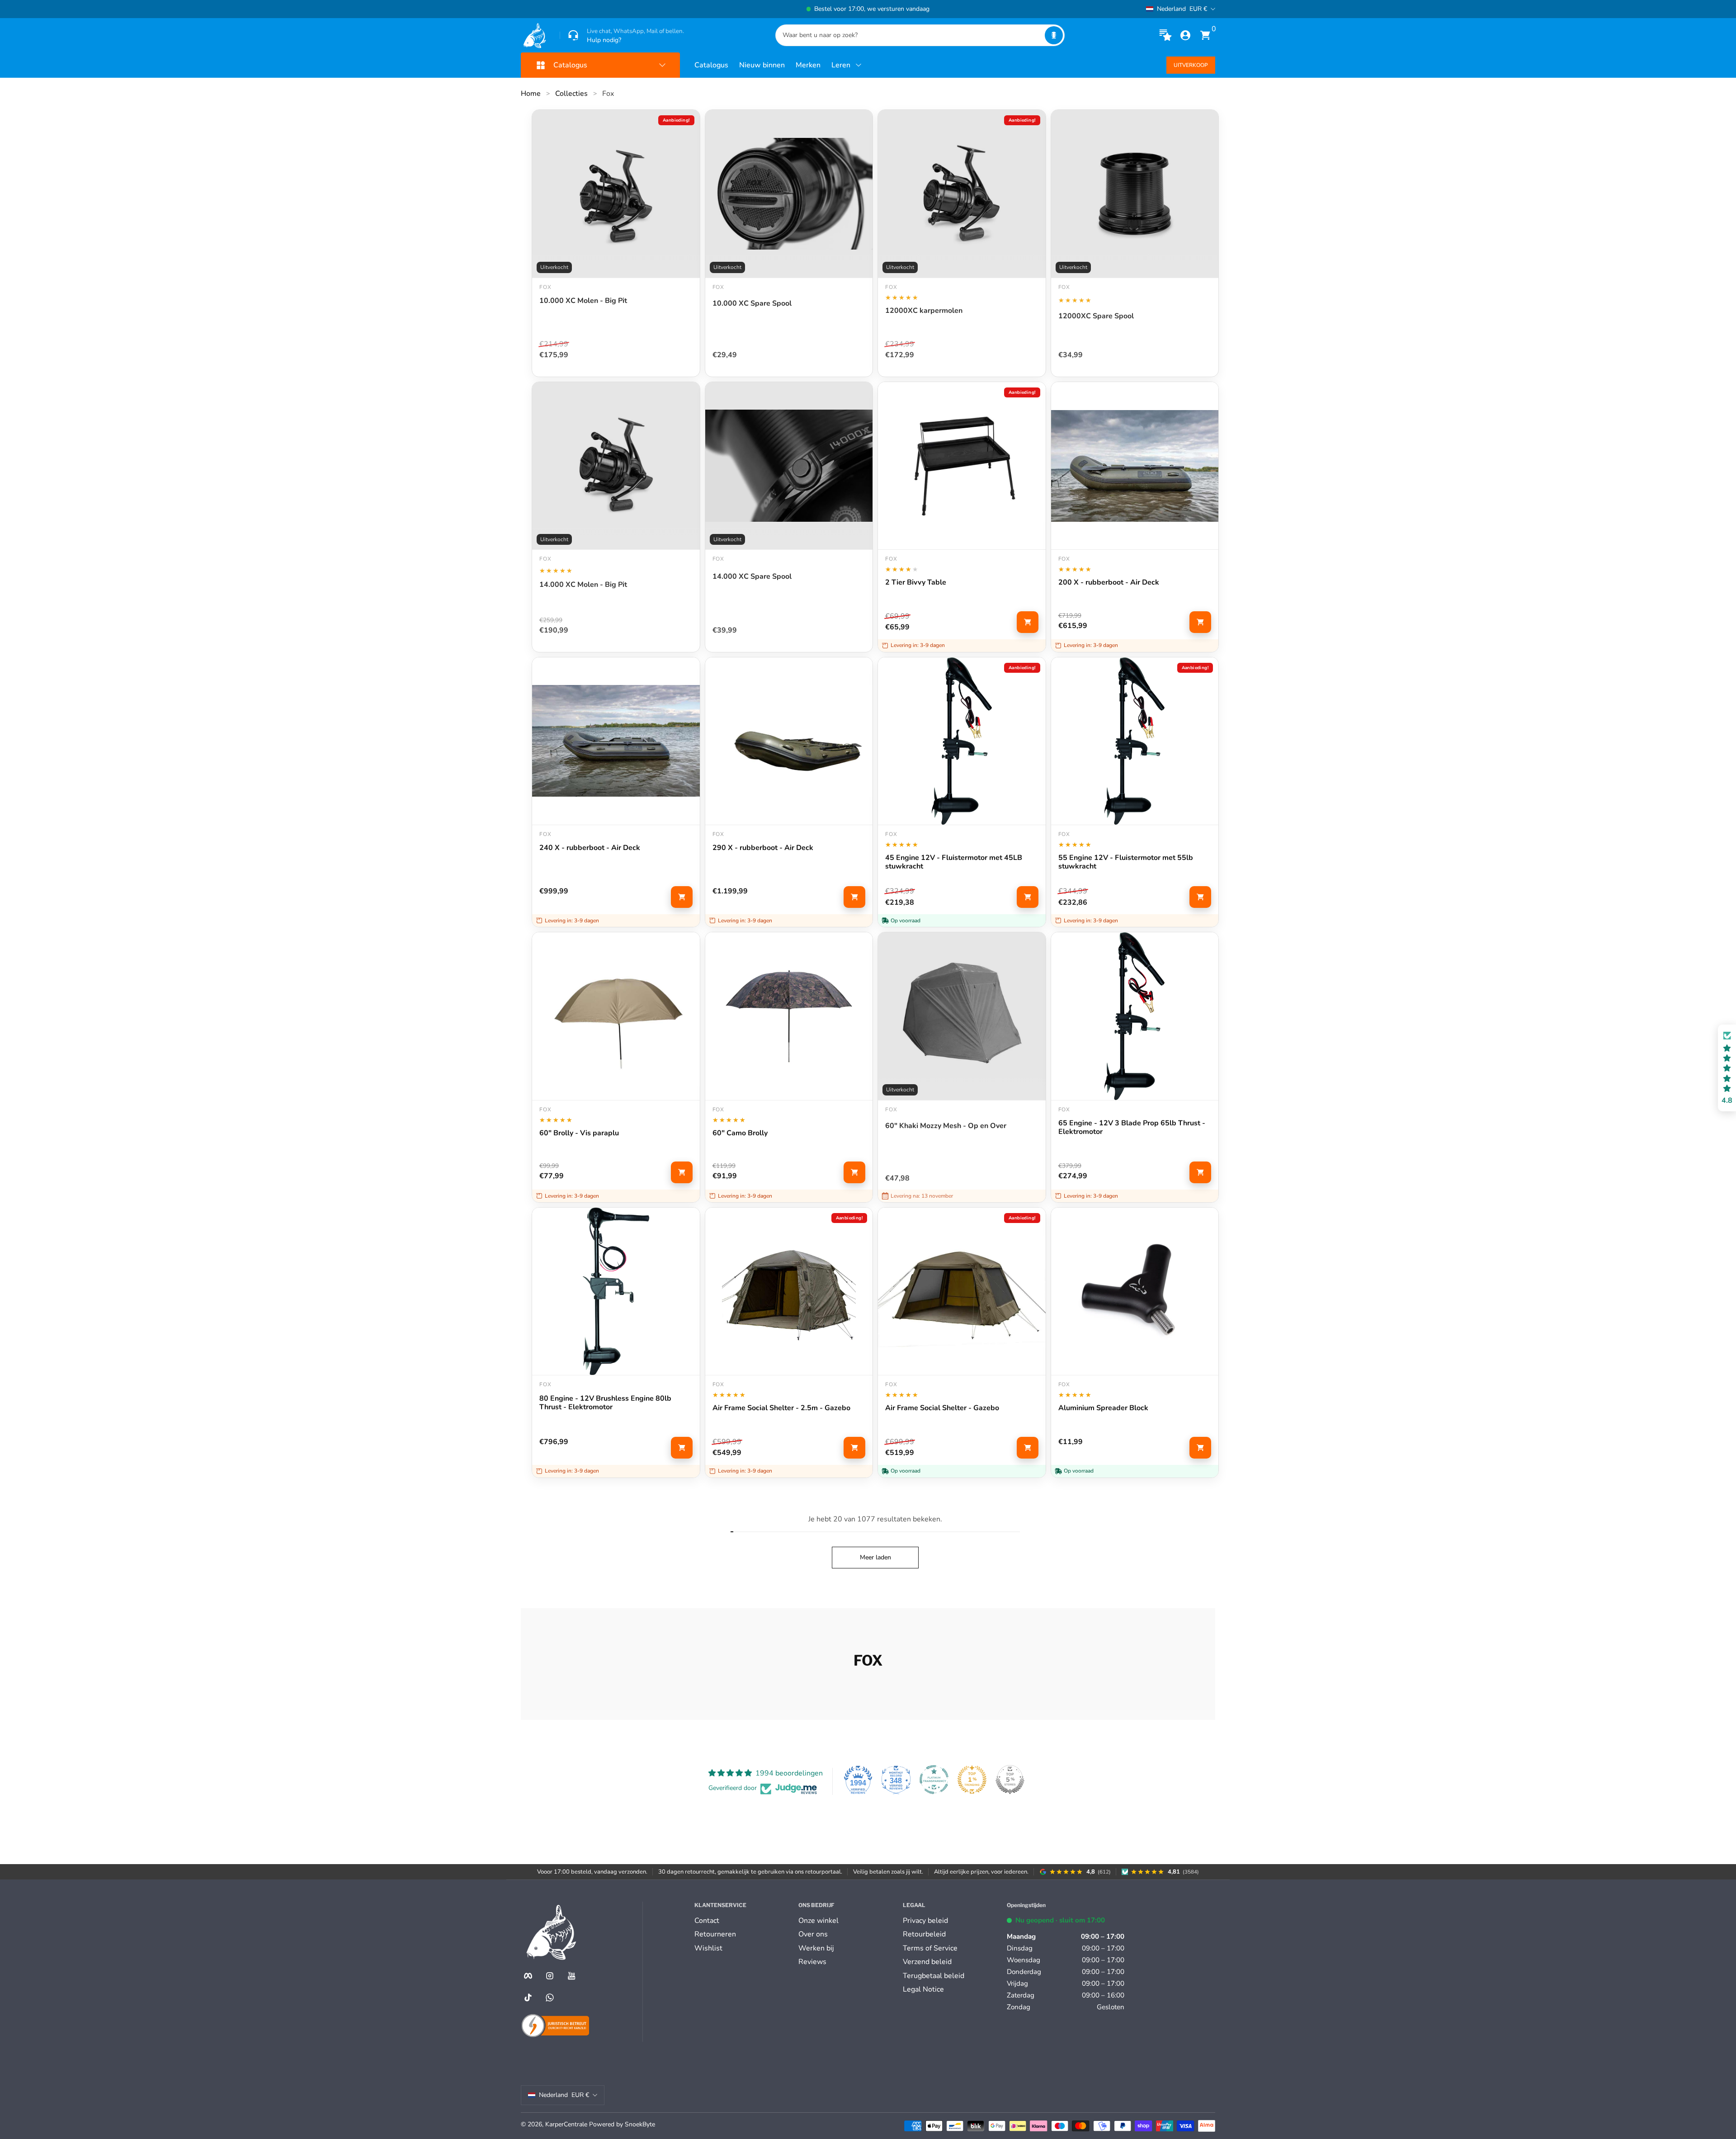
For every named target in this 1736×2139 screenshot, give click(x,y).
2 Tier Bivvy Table (916, 583)
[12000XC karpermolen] (962, 194)
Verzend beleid (927, 1962)
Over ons (813, 1934)
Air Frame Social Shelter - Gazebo (942, 1408)
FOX (1064, 287)
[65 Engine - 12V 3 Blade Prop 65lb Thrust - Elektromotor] (1135, 1016)
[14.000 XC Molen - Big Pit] (616, 466)
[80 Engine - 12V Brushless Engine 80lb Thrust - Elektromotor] (616, 1291)
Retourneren (715, 1934)
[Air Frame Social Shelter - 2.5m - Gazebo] (789, 1291)
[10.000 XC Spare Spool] (789, 194)
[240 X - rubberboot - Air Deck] (616, 741)
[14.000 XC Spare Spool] (789, 466)
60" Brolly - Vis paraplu (579, 1133)
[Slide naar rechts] (1005, 9)
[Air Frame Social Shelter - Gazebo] (962, 1291)
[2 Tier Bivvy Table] (962, 466)
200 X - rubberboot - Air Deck (1109, 583)
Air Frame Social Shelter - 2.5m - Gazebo (781, 1408)
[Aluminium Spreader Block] (1135, 1291)
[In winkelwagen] (1028, 622)
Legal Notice (923, 1989)
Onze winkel (818, 1921)
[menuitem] (743, 1921)
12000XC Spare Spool (1096, 316)
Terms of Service (930, 1948)
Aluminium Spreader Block (1103, 1408)
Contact (707, 1921)
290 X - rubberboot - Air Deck (763, 848)
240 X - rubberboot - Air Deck (590, 848)
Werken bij (816, 1948)
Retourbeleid (924, 1934)
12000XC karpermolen (924, 311)
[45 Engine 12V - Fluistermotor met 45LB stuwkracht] (962, 741)
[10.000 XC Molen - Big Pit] (616, 194)
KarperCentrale (566, 2124)
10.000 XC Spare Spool (752, 304)
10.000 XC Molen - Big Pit (583, 301)
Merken (808, 65)
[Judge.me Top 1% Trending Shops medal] (972, 1780)
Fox (608, 94)
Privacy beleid (925, 1921)
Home (531, 94)
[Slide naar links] (731, 9)
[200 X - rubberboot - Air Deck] (1135, 466)
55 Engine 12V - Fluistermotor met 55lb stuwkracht (1126, 862)
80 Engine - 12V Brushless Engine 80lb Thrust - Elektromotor (605, 1403)
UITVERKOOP (1191, 65)
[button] (1054, 35)
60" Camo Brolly (740, 1133)
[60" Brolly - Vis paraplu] (616, 1016)
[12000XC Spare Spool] (1135, 194)
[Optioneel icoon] (1165, 35)
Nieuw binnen (762, 65)
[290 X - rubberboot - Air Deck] (789, 741)
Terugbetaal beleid (934, 1976)
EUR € (1182, 9)
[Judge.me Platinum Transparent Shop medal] (934, 1780)
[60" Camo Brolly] (789, 1016)
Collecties (571, 94)
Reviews (812, 1962)
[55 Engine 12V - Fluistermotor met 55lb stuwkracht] (1135, 741)
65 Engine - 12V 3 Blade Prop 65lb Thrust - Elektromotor (1132, 1128)
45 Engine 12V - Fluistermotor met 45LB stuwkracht (954, 862)
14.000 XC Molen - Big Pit (583, 585)
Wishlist (708, 1948)
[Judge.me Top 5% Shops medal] (1010, 1780)
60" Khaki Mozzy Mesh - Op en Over (946, 1126)
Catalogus (711, 65)
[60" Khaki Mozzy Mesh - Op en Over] (962, 1016)
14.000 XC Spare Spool (752, 577)
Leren (841, 65)
